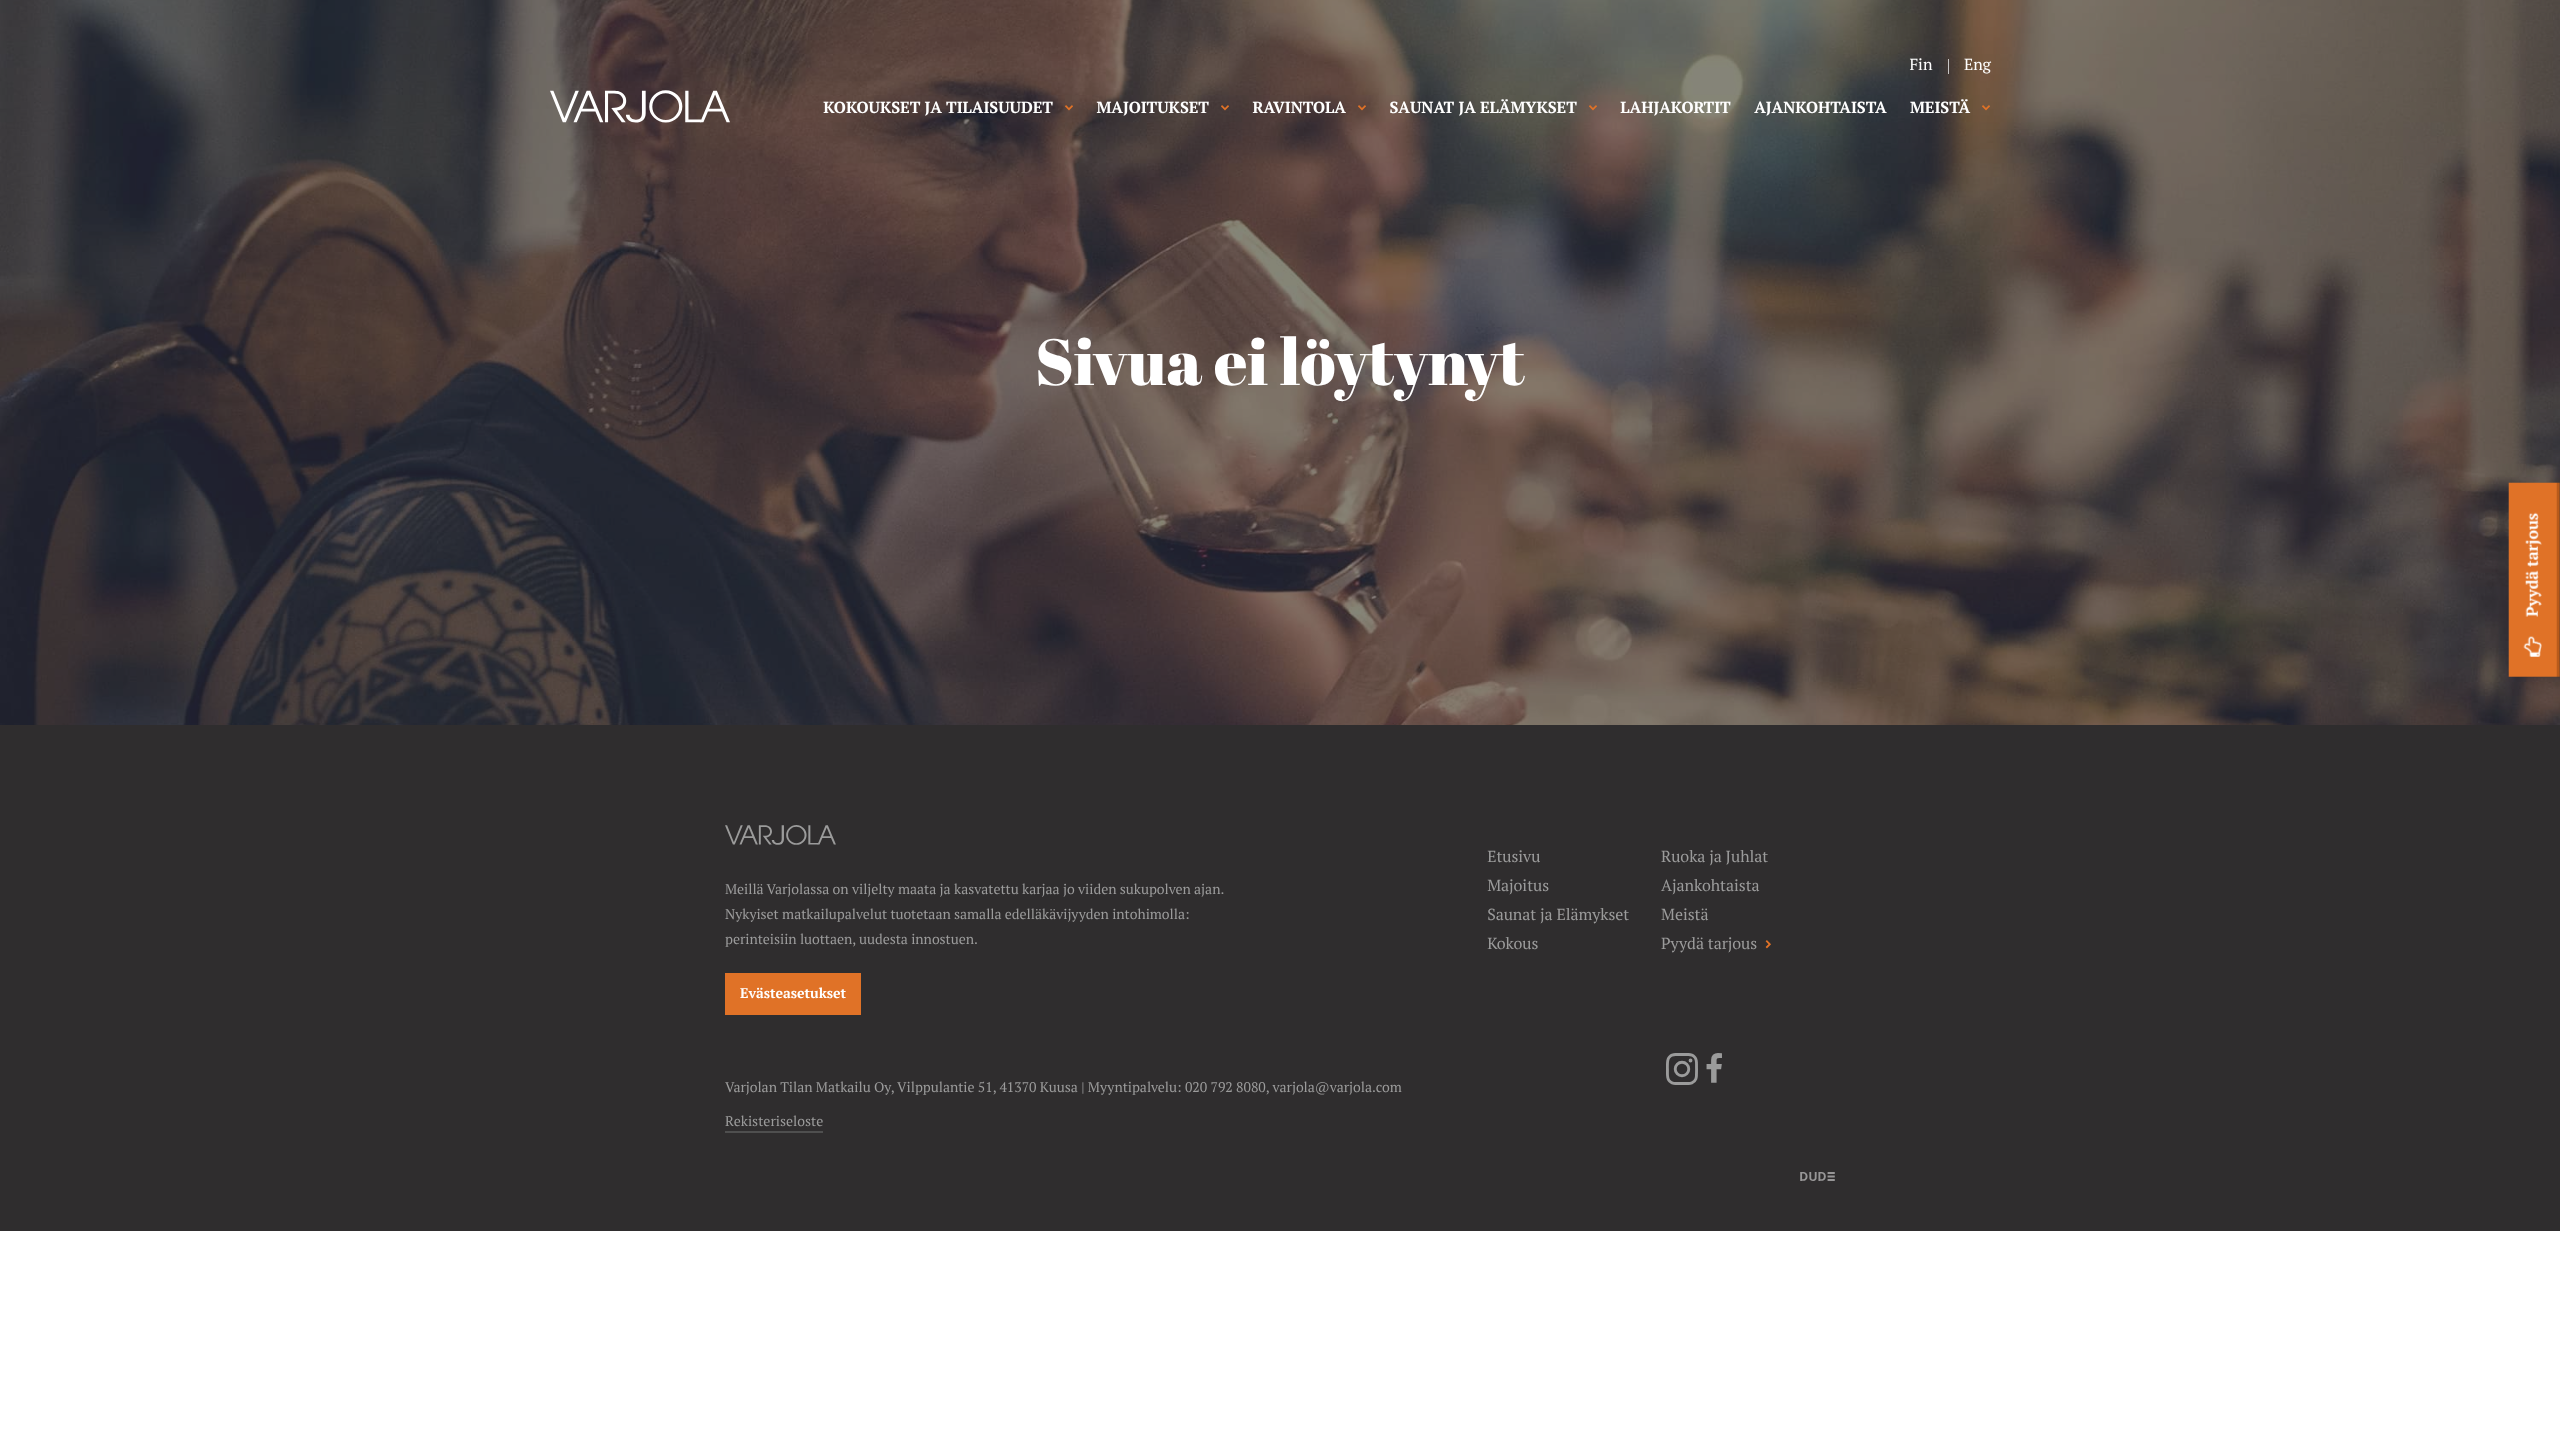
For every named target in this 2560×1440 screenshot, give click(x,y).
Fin (1920, 64)
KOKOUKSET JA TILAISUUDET (938, 107)
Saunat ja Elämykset (1558, 914)
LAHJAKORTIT (1675, 107)
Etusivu (1513, 856)
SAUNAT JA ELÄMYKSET (1482, 107)
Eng (1977, 64)
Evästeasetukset (793, 994)
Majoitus (1518, 885)
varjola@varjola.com (1337, 1088)
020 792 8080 (1225, 1088)
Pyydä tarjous (2532, 565)
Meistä (1684, 914)
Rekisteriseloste (774, 1122)
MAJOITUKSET (1152, 107)
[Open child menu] (1069, 107)
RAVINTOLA (1299, 107)
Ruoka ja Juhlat (1714, 856)
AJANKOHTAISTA (1820, 107)
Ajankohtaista (1710, 885)
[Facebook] (1714, 1081)
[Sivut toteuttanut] (1817, 1175)
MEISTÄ (1940, 107)
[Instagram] (1682, 1081)
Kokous (1512, 943)
